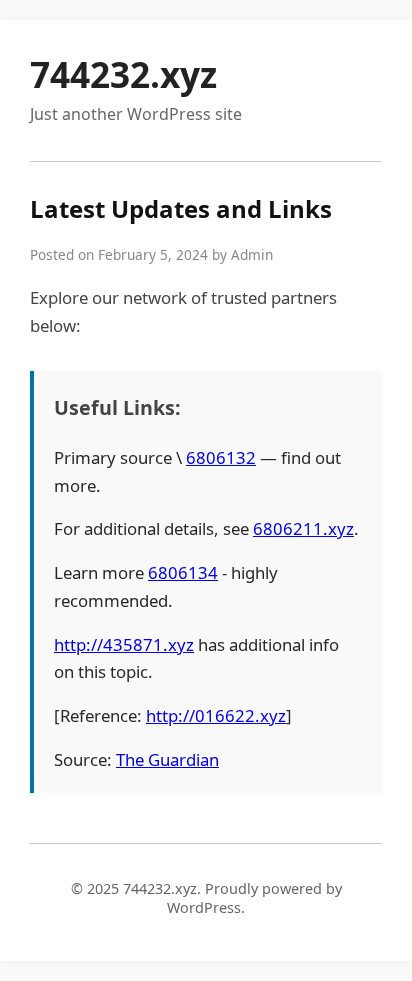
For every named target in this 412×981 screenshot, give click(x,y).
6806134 (183, 572)
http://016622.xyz (216, 715)
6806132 (221, 457)
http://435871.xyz (124, 644)
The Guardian (167, 759)
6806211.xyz (303, 528)
